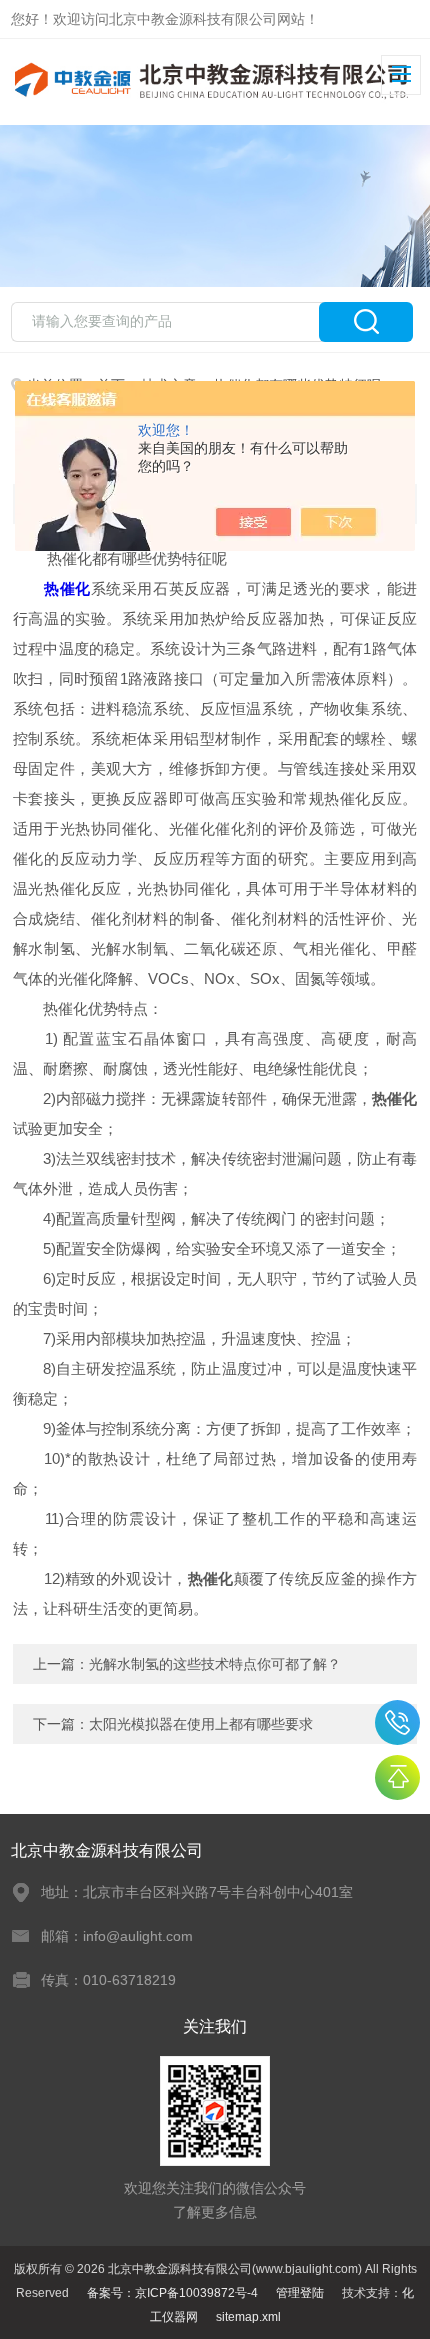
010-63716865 (397, 1722)
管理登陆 (300, 2293)
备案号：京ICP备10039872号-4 (172, 2293)
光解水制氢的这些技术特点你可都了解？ (215, 1664)
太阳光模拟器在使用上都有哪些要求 (201, 1724)
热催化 (67, 588)
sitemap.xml (248, 2317)
